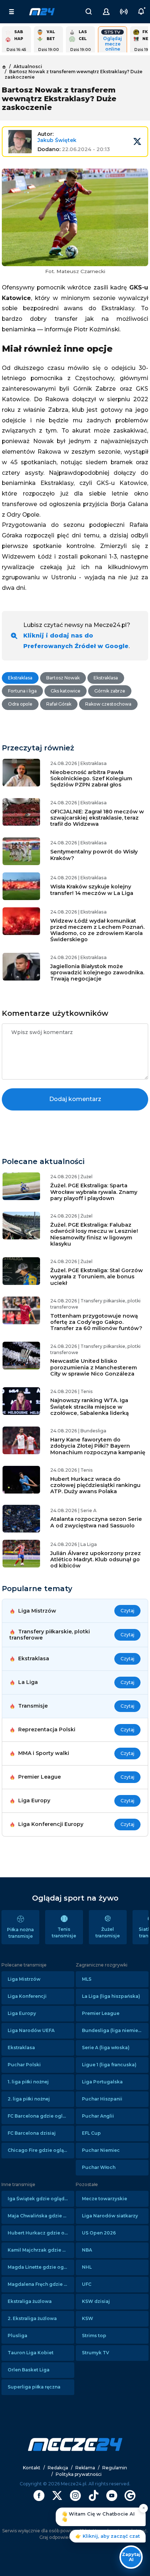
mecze (42, 12)
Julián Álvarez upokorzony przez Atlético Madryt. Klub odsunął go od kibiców (96, 1560)
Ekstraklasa (21, 2048)
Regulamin (115, 2468)
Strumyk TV (96, 2353)
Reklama (85, 2468)
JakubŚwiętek (57, 140)
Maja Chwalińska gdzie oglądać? (41, 2216)
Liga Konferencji (27, 1996)
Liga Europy (22, 2013)
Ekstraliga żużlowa (30, 2301)
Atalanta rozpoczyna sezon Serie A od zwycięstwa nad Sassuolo (96, 1522)
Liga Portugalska (102, 2082)
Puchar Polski (24, 2065)
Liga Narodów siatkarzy (110, 2216)
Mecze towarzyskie (104, 2199)
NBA (87, 2250)
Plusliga (17, 2336)
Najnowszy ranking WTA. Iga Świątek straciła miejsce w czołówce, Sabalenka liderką (90, 1407)
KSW (88, 2318)
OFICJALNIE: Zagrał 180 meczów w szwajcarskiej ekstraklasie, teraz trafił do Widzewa (97, 818)
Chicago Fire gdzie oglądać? (41, 2150)
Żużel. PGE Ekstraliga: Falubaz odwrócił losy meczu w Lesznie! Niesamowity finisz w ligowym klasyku (94, 1234)
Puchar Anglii (98, 2116)
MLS (87, 1979)
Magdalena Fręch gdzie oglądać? (41, 2284)
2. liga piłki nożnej (29, 2099)
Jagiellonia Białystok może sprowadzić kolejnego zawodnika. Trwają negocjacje (97, 973)
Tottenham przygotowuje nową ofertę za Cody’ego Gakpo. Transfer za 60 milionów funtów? (96, 1322)
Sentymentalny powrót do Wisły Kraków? (94, 855)
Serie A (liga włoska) (106, 2048)
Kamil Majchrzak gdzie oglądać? (41, 2250)
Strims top (94, 2336)
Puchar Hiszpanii (102, 2099)
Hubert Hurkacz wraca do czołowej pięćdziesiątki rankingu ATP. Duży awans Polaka (95, 1485)
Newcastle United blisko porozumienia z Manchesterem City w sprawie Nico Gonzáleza (94, 1367)
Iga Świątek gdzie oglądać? (40, 2199)
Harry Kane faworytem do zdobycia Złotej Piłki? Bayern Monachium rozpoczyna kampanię (98, 1446)
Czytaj (127, 1611)
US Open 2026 (99, 2233)
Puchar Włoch (99, 2167)
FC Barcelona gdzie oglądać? (41, 2116)
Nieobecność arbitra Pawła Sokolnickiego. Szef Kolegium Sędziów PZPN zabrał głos (91, 779)
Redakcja (58, 2468)
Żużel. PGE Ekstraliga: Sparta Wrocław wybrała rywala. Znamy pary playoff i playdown (94, 1192)
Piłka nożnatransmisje (20, 1933)
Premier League (101, 2013)
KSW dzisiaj (96, 2301)
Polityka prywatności (79, 2474)
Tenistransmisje (64, 1932)
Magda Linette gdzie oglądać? (41, 2267)
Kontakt (32, 2468)
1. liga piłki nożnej (28, 2082)
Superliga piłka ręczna (34, 2387)
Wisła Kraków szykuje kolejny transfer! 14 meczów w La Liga (92, 890)
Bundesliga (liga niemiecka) (115, 2030)
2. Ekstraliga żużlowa (32, 2318)
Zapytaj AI (131, 2557)
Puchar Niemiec (101, 2150)
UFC (87, 2284)
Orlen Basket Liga (29, 2370)
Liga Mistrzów (24, 1979)
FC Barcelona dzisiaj (32, 2133)
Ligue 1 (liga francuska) (109, 2065)
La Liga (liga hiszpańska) (111, 1996)
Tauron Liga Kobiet (31, 2353)
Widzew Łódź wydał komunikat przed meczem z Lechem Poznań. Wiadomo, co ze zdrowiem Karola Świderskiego (97, 930)
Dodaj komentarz (75, 1099)
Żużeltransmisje (108, 1932)
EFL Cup (91, 2133)
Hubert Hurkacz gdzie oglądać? (41, 2233)
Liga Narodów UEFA (31, 2030)
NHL (87, 2267)
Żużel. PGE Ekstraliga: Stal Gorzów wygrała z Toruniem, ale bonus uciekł (96, 1277)
